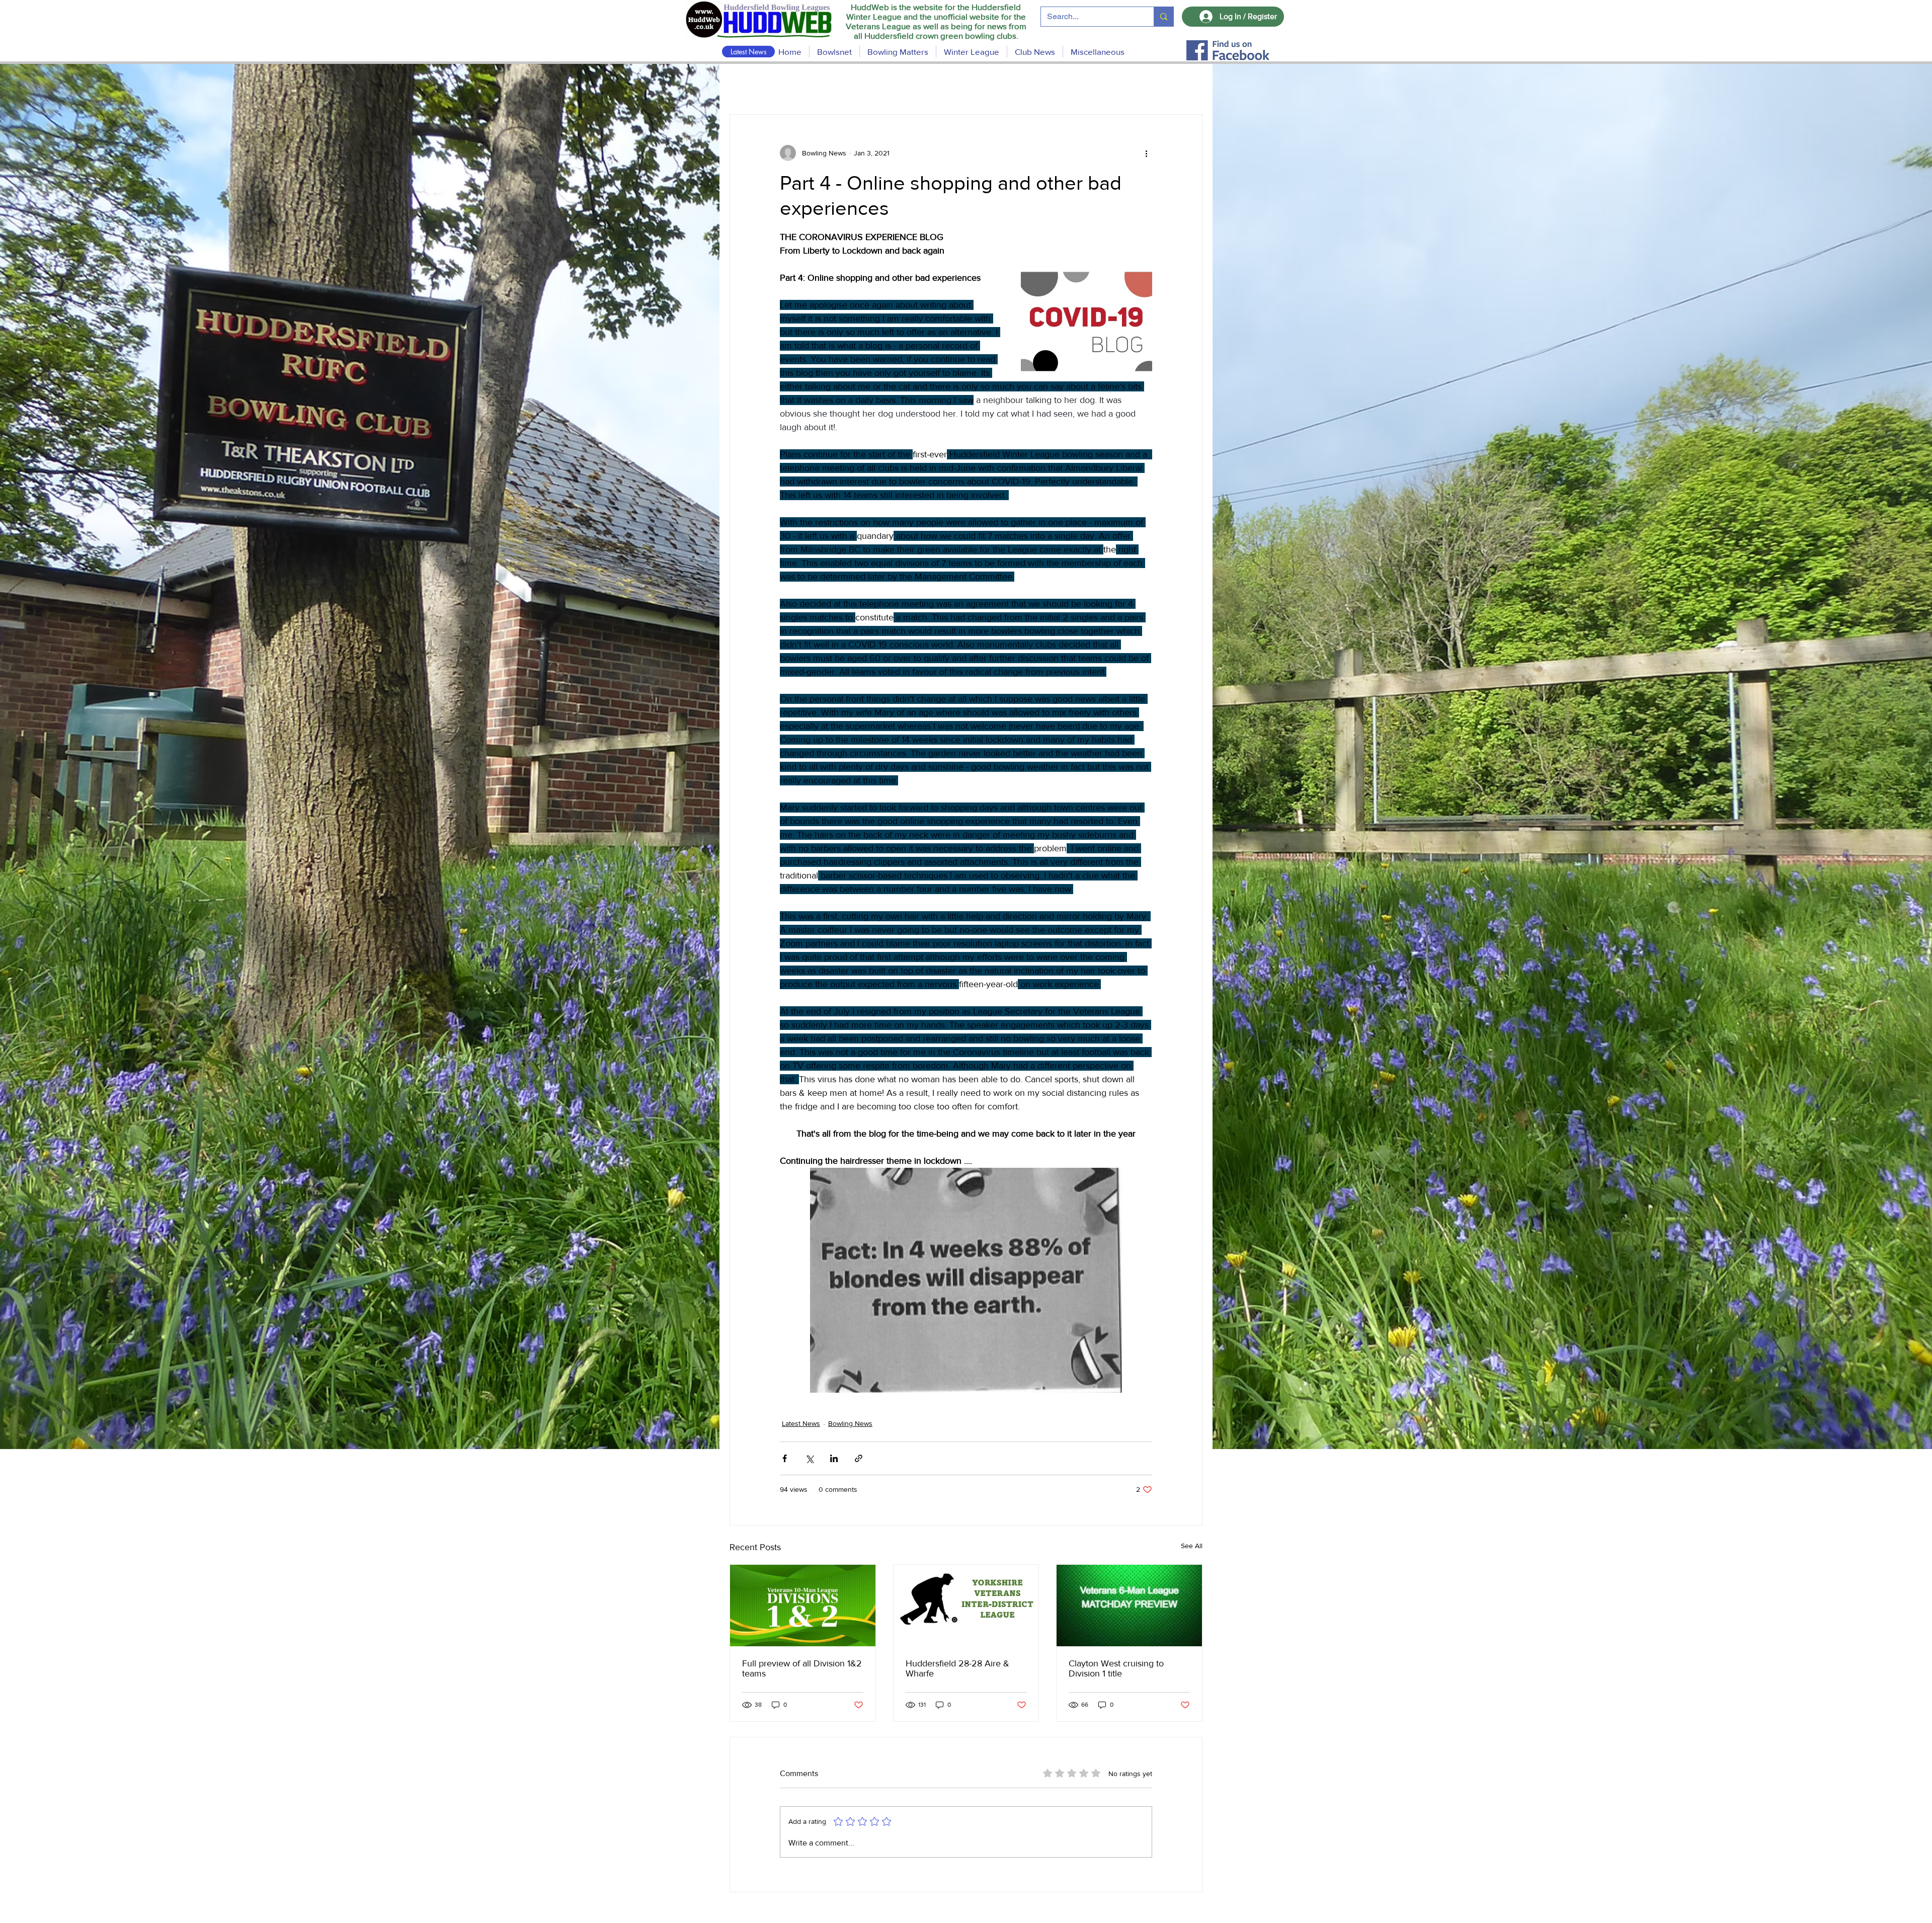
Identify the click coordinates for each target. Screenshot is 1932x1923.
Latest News (801, 1423)
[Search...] (1163, 17)
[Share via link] (859, 1458)
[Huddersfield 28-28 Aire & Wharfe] (966, 1606)
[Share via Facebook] (785, 1458)
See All (1192, 1546)
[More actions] (1146, 153)
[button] (898, 52)
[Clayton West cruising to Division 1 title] (1129, 1606)
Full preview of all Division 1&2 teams (802, 1668)
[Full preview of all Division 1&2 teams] (803, 1606)
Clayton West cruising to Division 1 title (1116, 1668)
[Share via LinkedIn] (834, 1458)
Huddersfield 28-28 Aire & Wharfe (957, 1668)
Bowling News (850, 1423)
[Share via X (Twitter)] (809, 1458)
